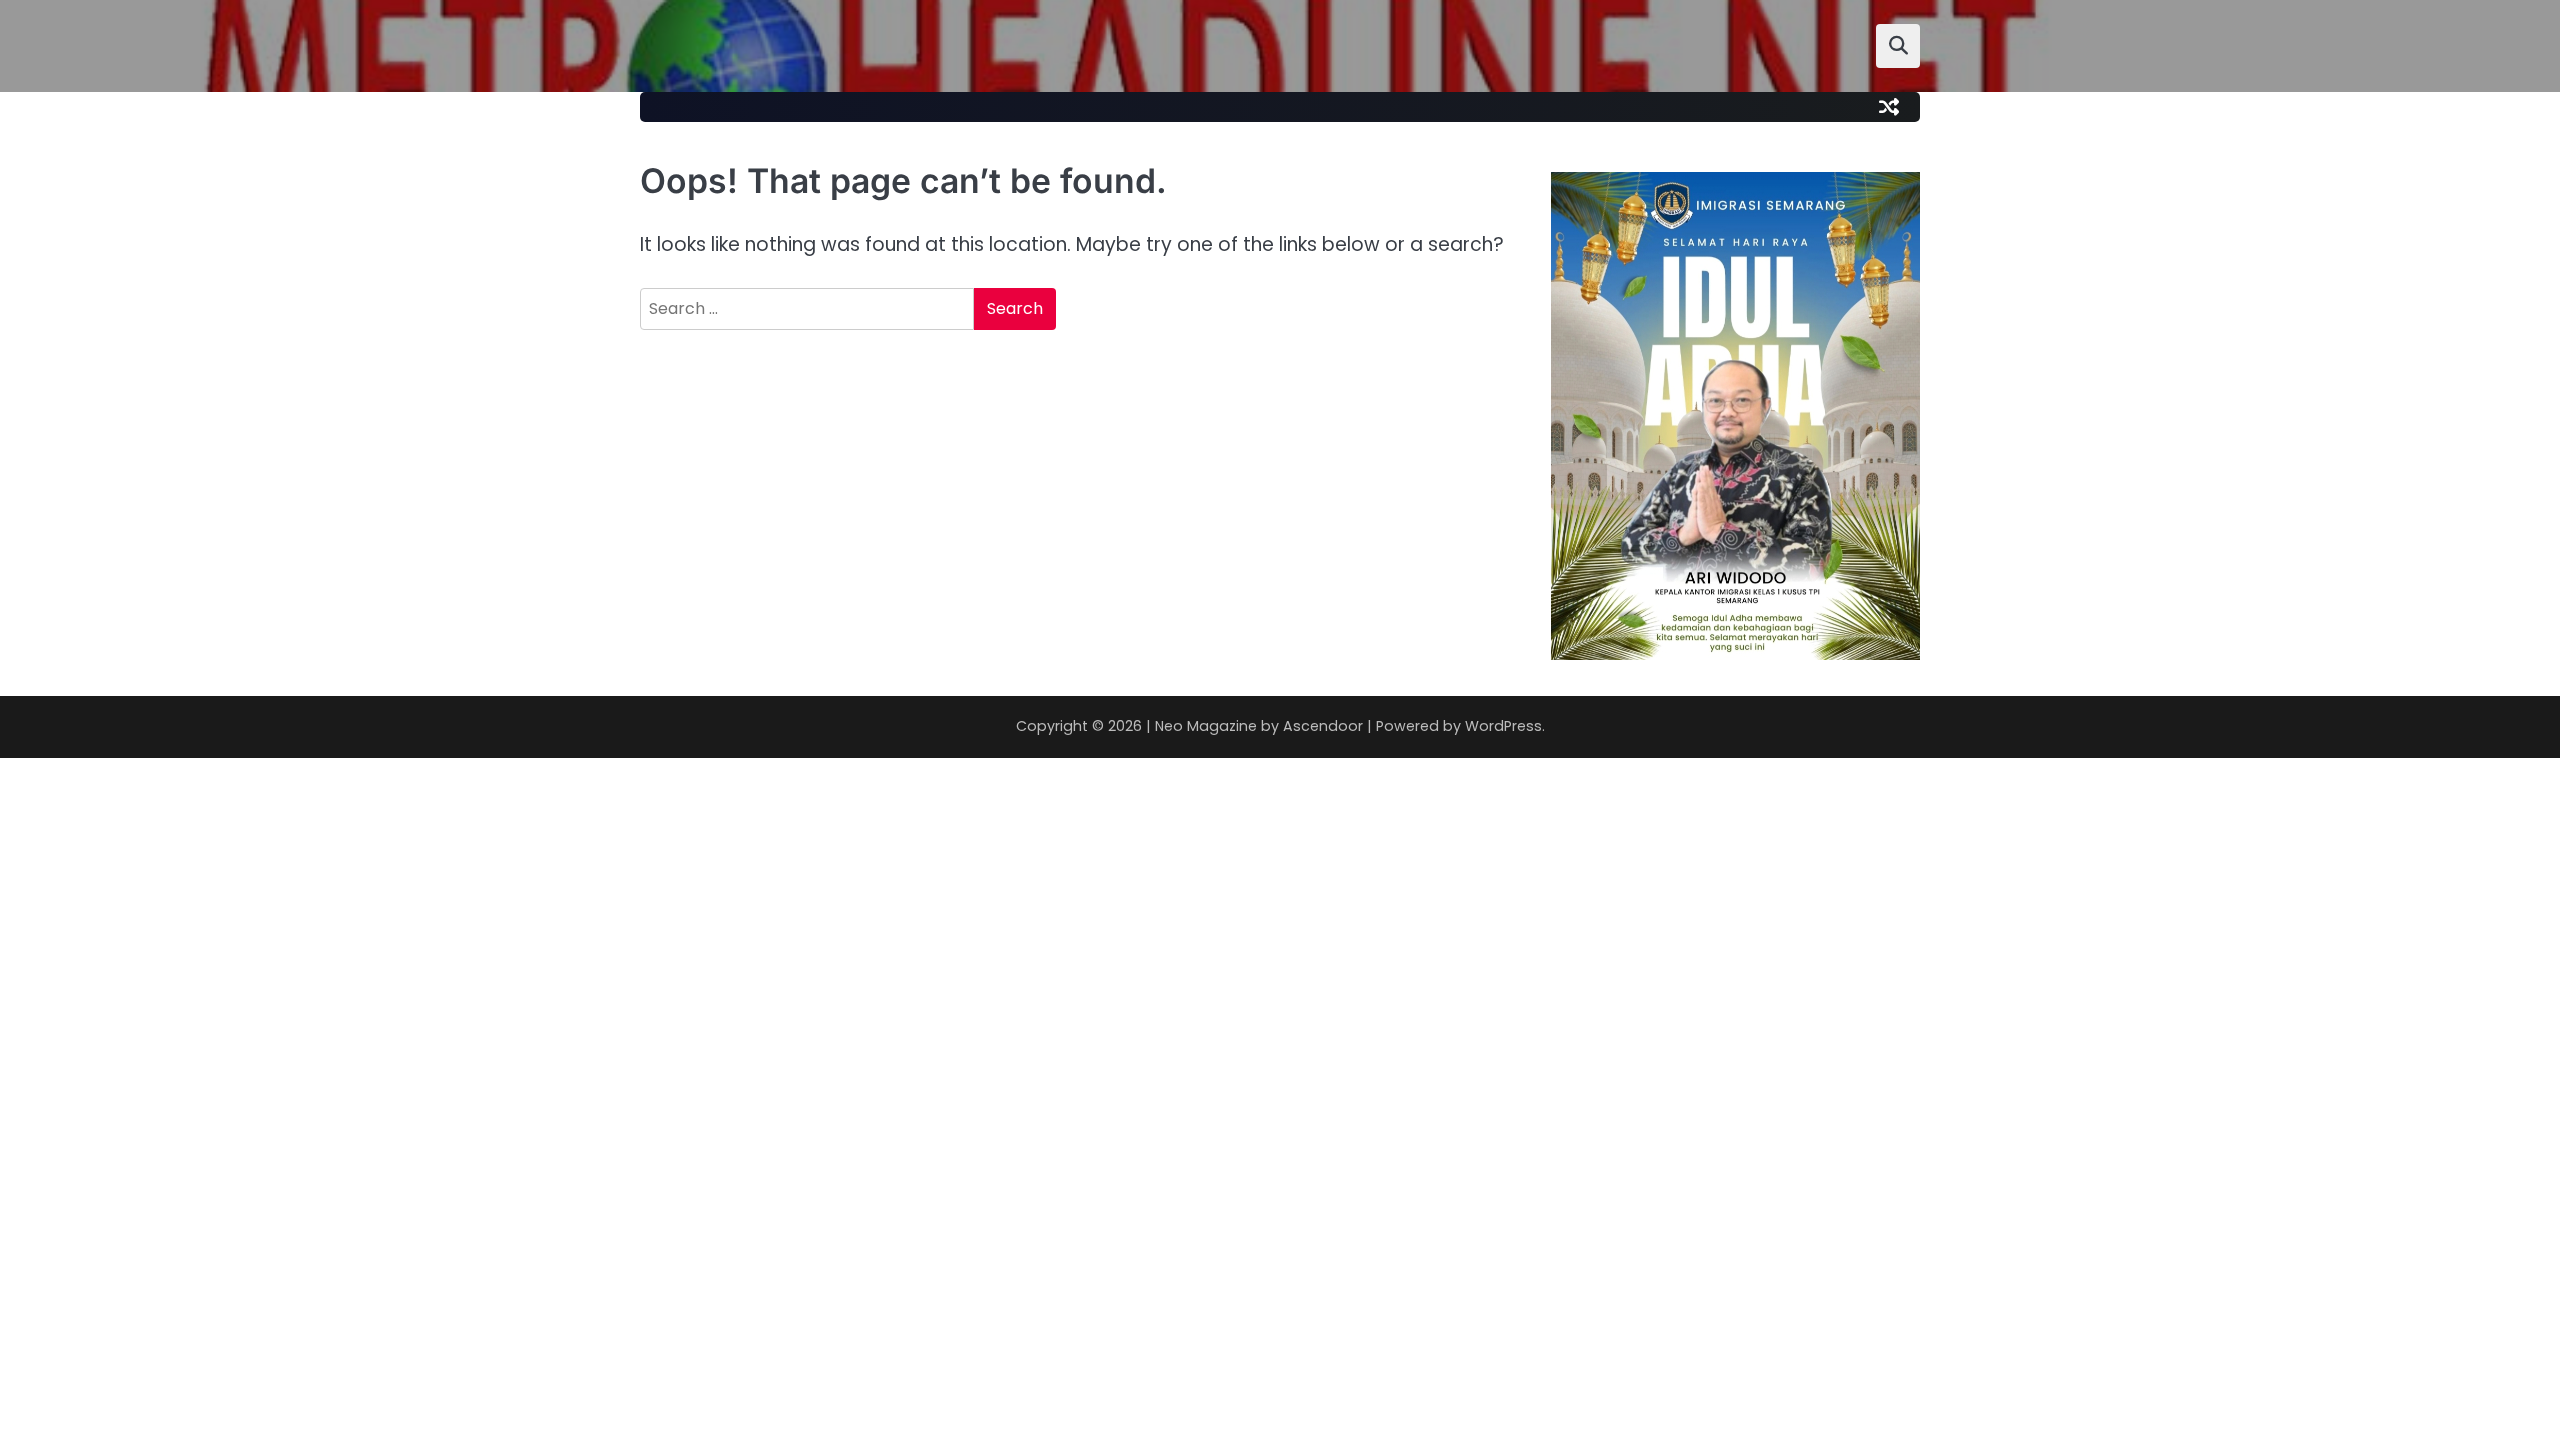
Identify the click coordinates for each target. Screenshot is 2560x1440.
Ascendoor (1323, 726)
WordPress (1503, 726)
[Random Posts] (1889, 107)
